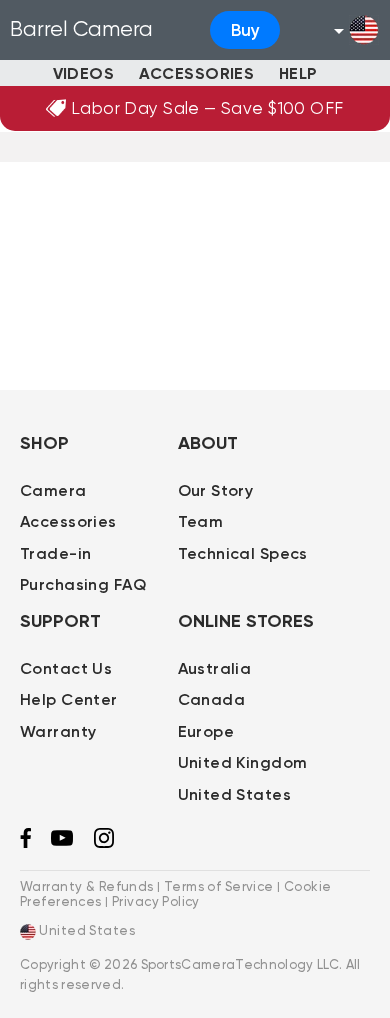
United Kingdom (243, 762)
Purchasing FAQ (83, 584)
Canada (212, 699)
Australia (215, 668)
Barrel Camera (81, 29)
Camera (53, 490)
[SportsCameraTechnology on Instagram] (104, 843)
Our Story (216, 490)
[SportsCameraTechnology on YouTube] (62, 841)
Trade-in (55, 553)
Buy (245, 30)
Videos (84, 73)
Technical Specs (243, 553)
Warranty (58, 731)
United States (235, 794)
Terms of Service (219, 886)
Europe (206, 731)
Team (201, 521)
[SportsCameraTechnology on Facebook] (25, 843)
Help (298, 73)
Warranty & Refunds (87, 886)
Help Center (69, 699)
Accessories (197, 73)
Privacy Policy (156, 901)
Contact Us (66, 668)
